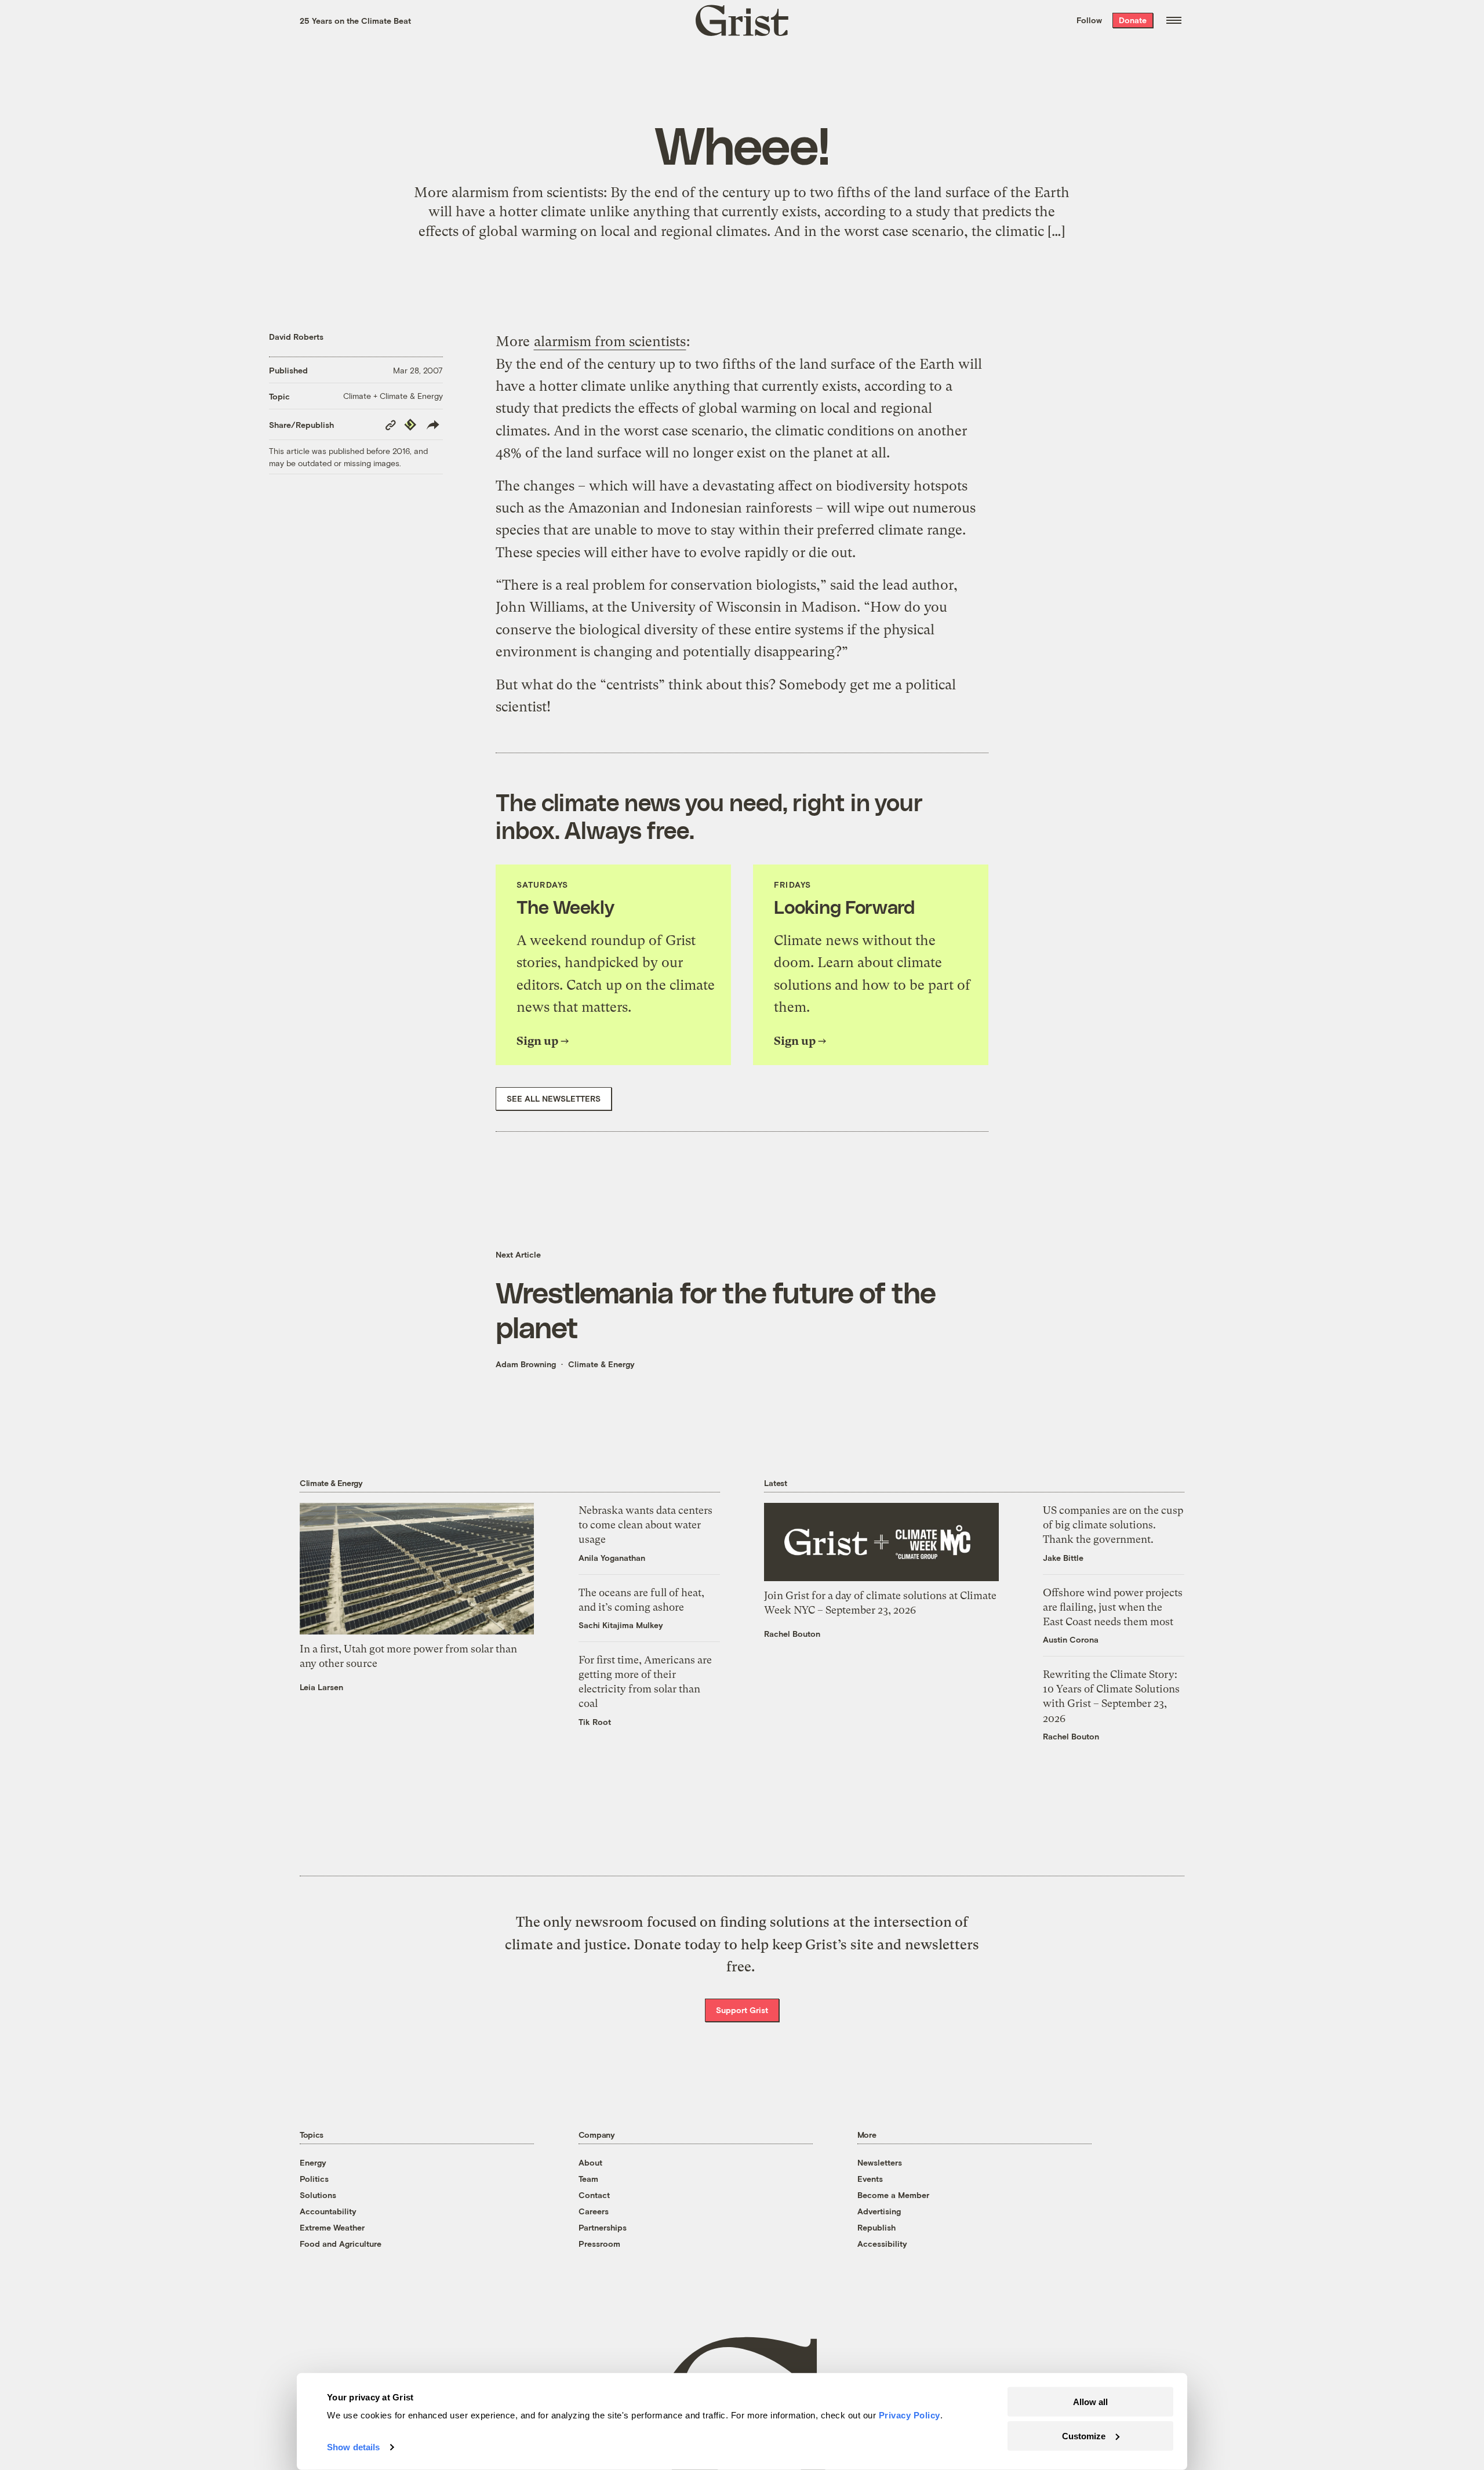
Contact (594, 2195)
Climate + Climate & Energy (393, 396)
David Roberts (296, 337)
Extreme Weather (332, 2227)
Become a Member (893, 2195)
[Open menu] (1174, 20)
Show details (353, 2447)
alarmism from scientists (610, 342)
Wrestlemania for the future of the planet (716, 1309)
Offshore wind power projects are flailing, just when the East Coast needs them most (1113, 1607)
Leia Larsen (321, 1687)
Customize (1084, 2436)
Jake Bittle (1063, 1558)
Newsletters (880, 2162)
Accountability (328, 2211)
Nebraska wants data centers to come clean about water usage (645, 1525)
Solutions (318, 2195)
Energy (313, 2162)
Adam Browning (526, 1364)
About (590, 2162)
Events (870, 2179)
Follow (1089, 20)
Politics (314, 2179)
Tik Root (595, 1722)
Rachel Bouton (792, 1634)
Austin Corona (1071, 1639)
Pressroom (599, 2244)
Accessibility (882, 2244)
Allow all (1090, 2402)
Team (588, 2179)
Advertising (879, 2211)
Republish (876, 2227)
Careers (594, 2211)
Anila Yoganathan (612, 1558)
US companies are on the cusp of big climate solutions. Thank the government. (1113, 1525)
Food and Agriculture (341, 2244)
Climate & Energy (601, 1364)
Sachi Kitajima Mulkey (621, 1625)
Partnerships (603, 2227)
